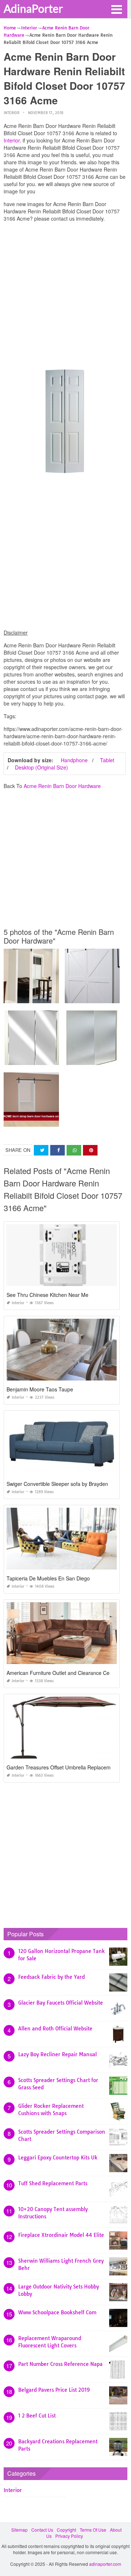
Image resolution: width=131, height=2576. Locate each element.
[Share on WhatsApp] (74, 1150)
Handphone (74, 760)
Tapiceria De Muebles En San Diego (48, 1578)
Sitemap (19, 2530)
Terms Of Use (93, 2530)
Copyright (66, 2530)
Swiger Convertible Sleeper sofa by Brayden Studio (65, 1484)
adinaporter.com (105, 2564)
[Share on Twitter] (41, 1150)
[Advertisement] (65, 293)
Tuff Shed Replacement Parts (53, 2183)
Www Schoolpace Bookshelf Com (57, 2312)
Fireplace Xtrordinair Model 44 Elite (61, 2235)
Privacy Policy (69, 2536)
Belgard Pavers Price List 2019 (54, 2390)
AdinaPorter (33, 8)
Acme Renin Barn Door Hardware (62, 786)
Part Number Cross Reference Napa (60, 2364)
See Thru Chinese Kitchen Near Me (47, 1295)
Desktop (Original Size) (41, 767)
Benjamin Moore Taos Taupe (40, 1389)
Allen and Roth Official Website (55, 2029)
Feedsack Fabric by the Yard (51, 1977)
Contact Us (42, 2530)
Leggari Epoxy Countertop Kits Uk (58, 2158)
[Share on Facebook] (57, 1150)
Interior (11, 113)
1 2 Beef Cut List (37, 2416)
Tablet (107, 760)
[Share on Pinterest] (90, 1150)
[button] (116, 9)
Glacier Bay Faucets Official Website (61, 2003)
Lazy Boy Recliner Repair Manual (57, 2054)
